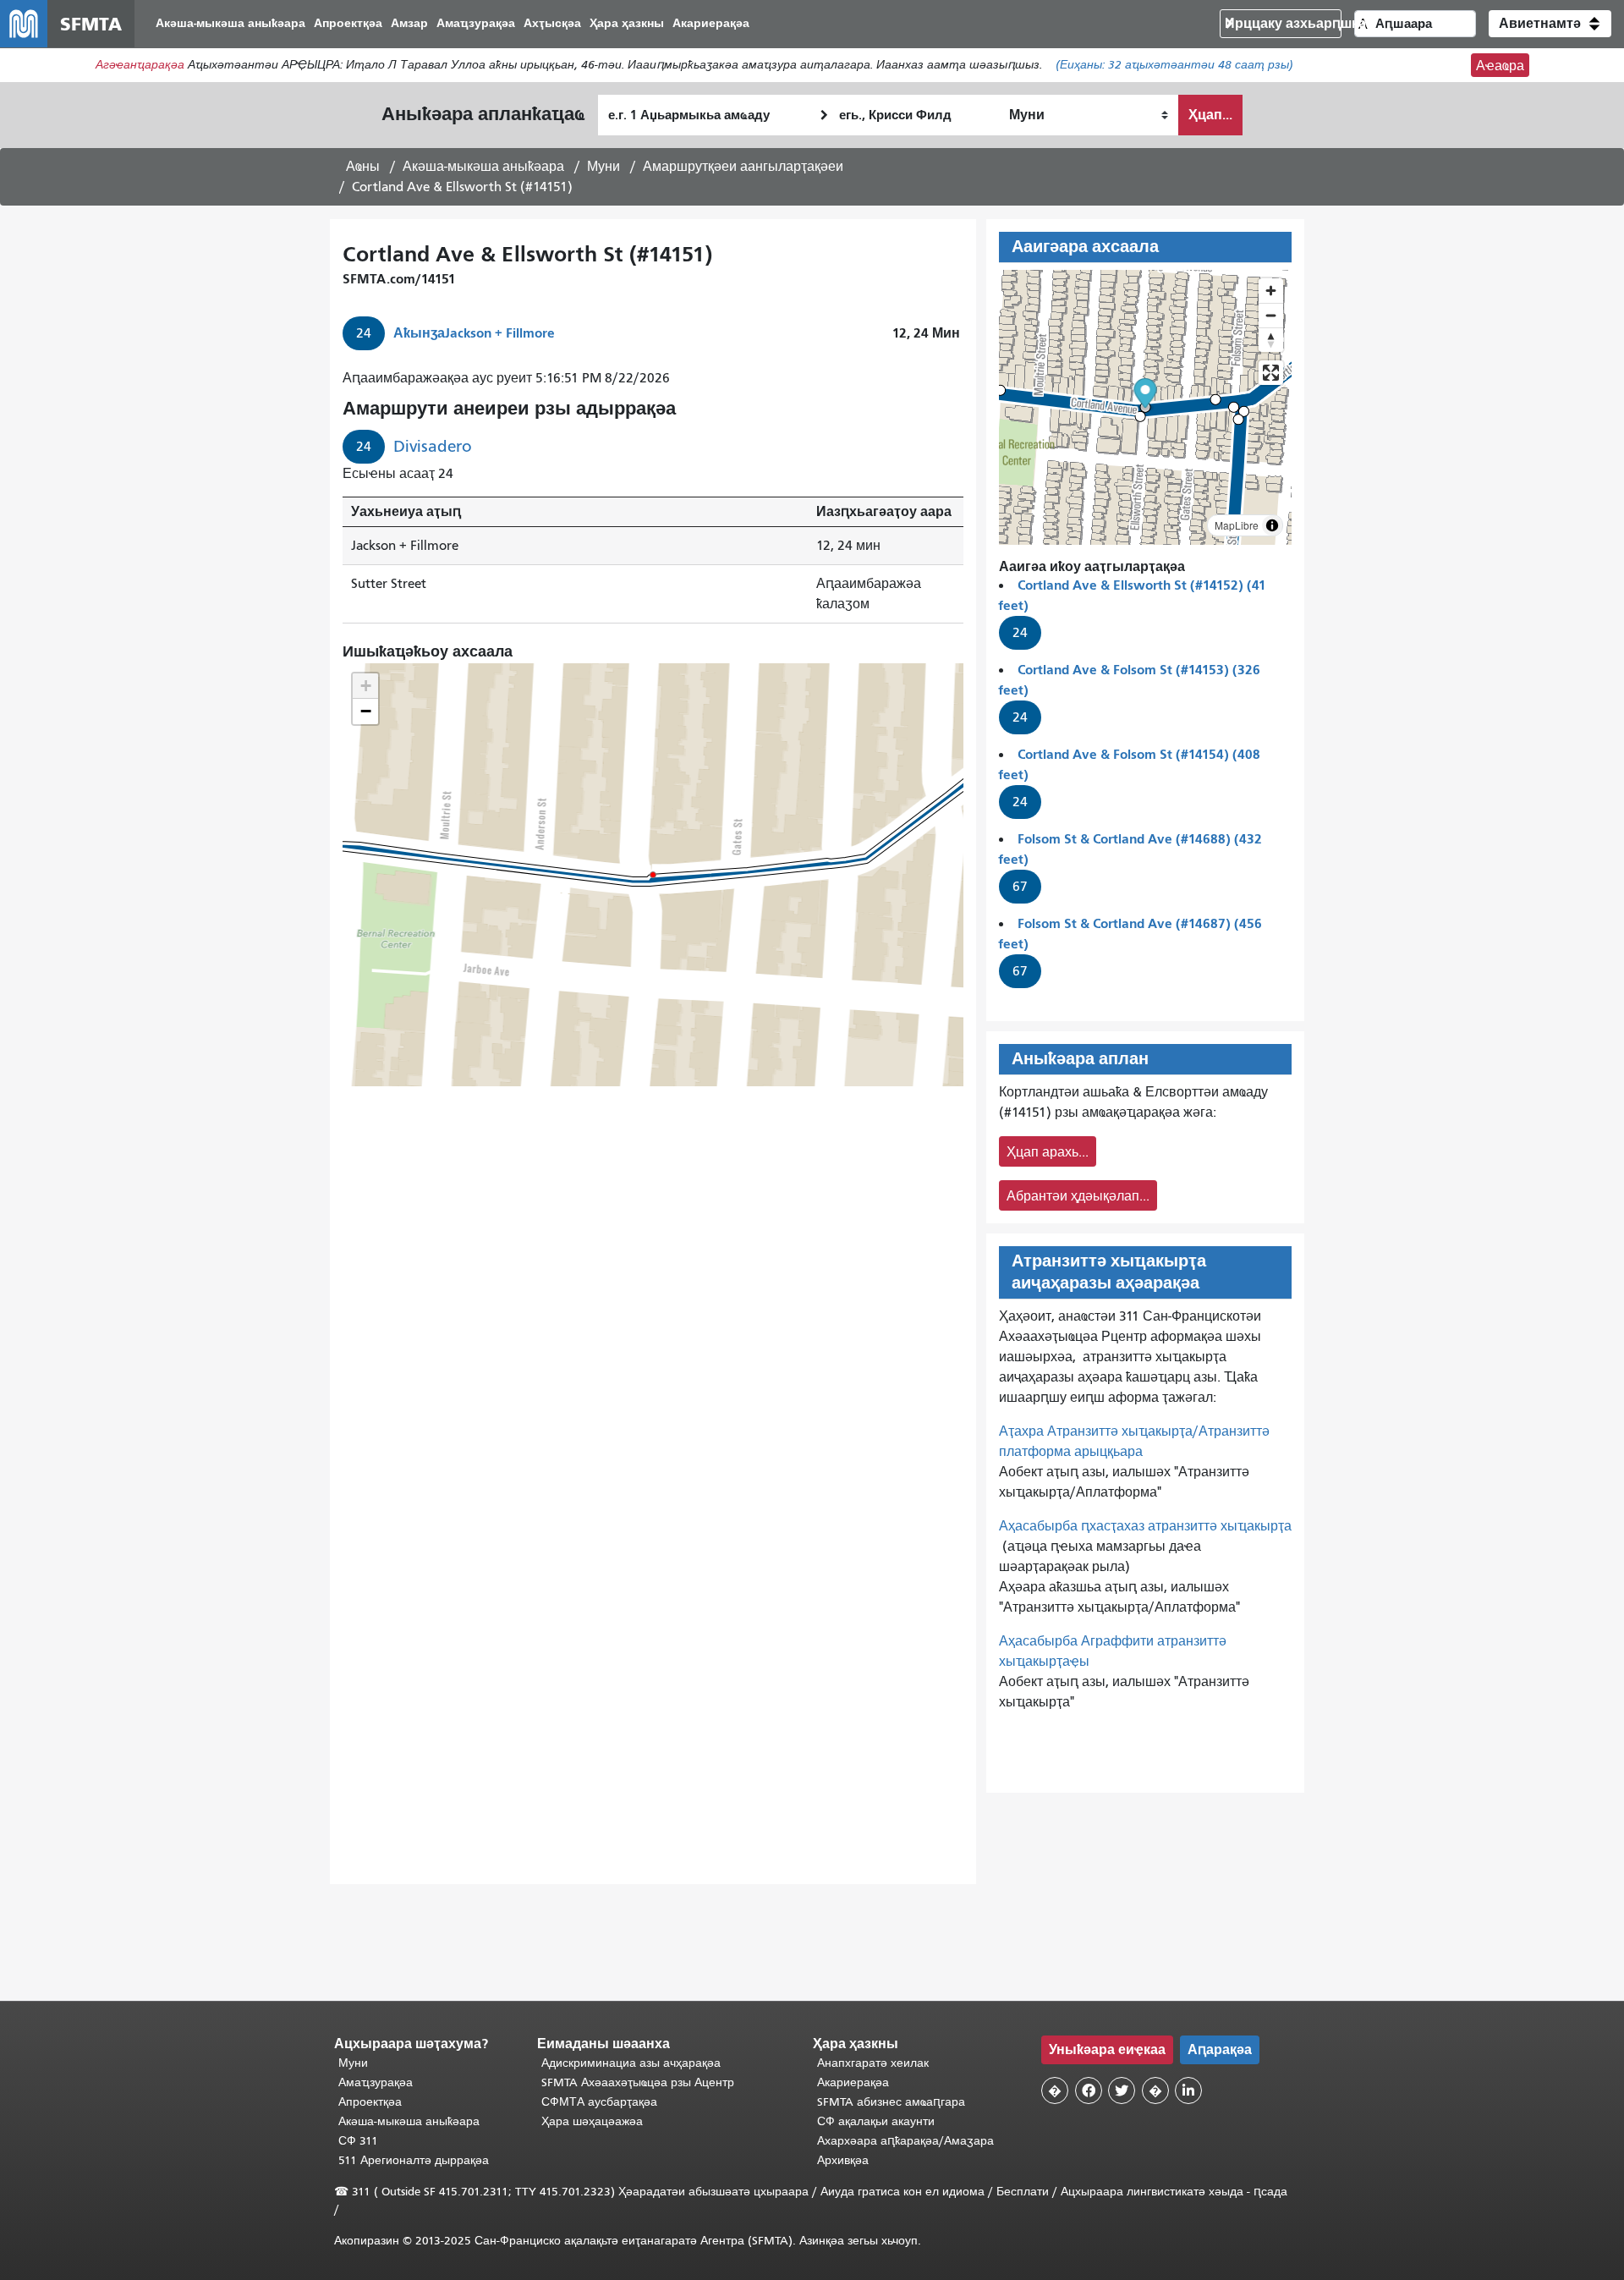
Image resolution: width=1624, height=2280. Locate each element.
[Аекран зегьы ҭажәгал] (1271, 373)
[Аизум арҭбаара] (1271, 291)
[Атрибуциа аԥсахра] (1272, 525)
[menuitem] (230, 24)
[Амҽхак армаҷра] (1271, 315)
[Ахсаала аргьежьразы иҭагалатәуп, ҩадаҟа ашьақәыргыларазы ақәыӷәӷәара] (1271, 340)
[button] (1550, 24)
